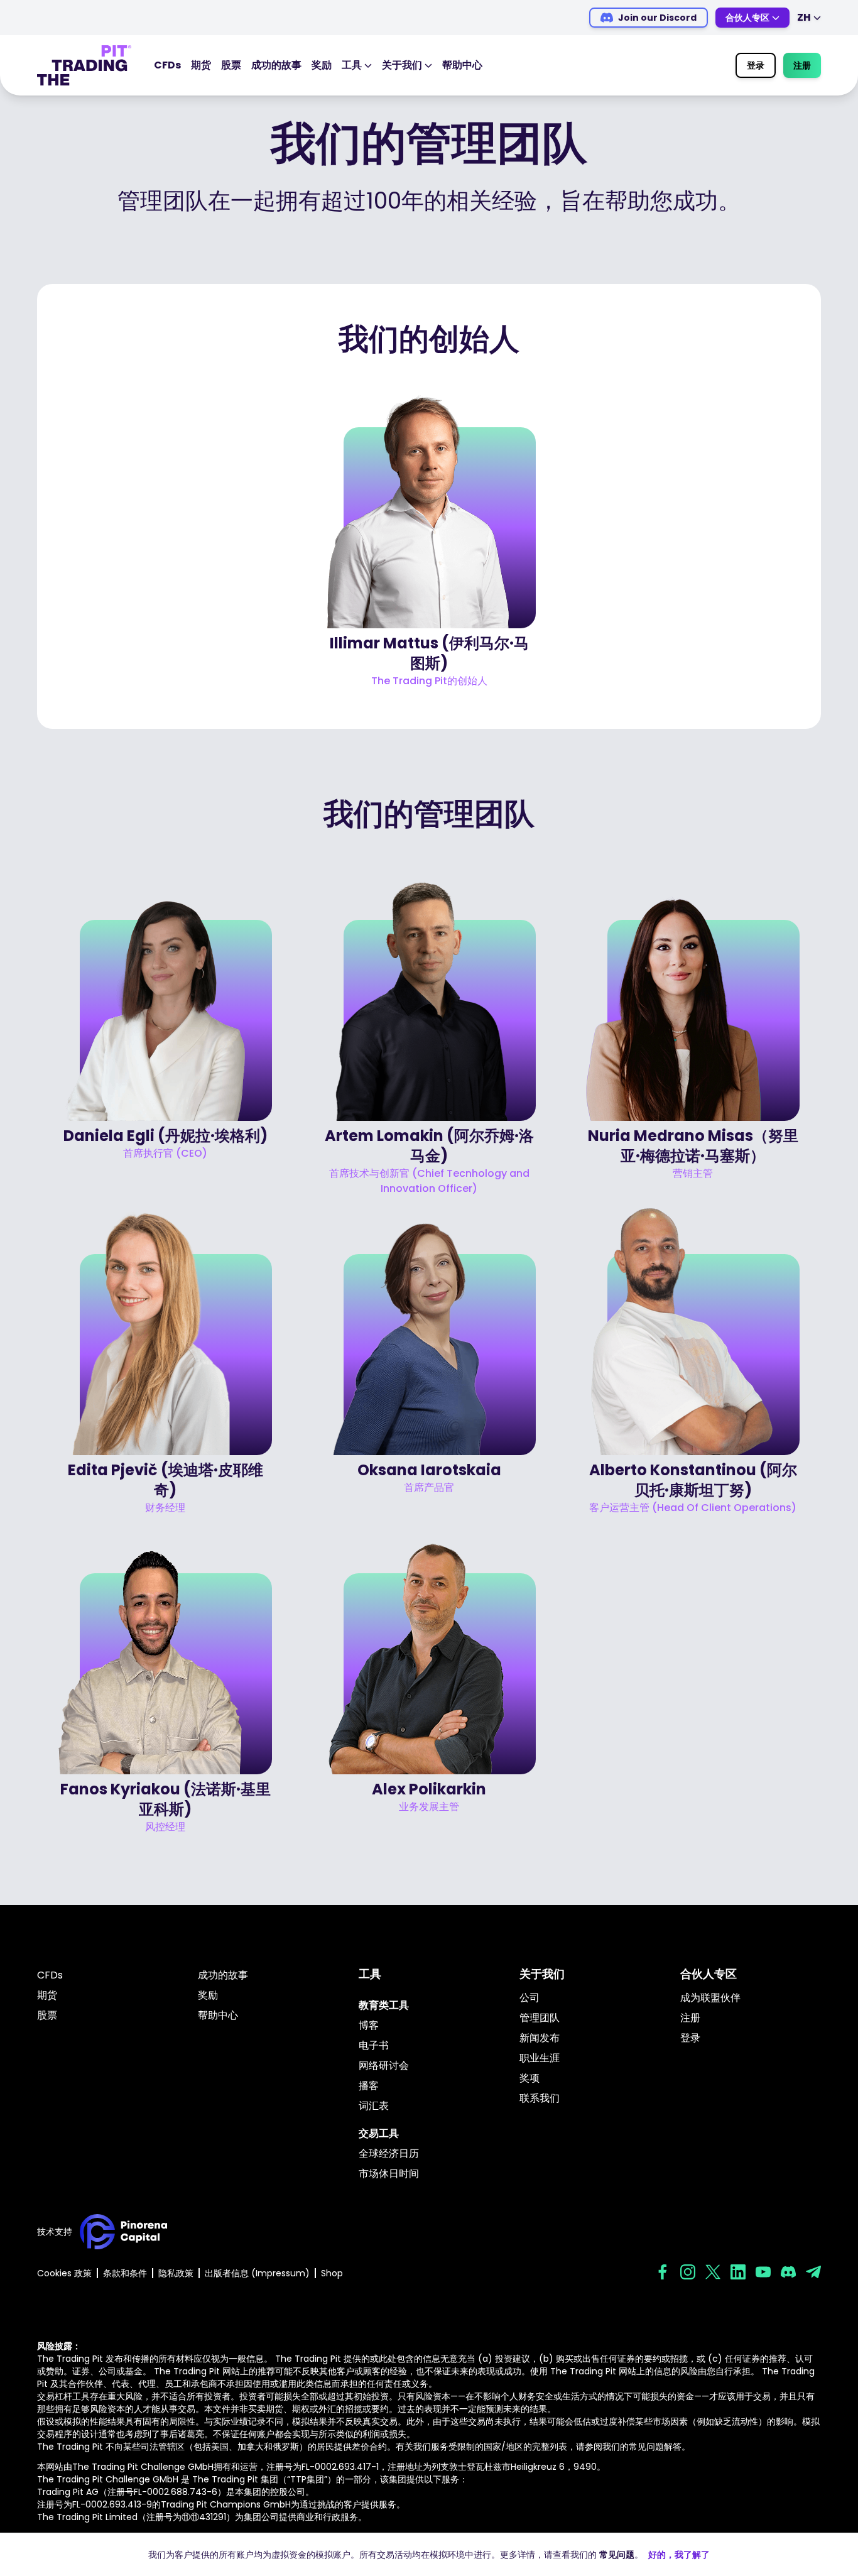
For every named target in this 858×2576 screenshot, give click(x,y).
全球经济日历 (389, 2153)
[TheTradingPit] (84, 65)
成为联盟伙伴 (710, 1998)
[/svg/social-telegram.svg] (813, 2272)
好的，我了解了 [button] (679, 2555)
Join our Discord (657, 18)
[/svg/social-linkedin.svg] (738, 2272)
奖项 (529, 2078)
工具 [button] (352, 65)
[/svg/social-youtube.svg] (763, 2272)
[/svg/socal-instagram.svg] (688, 2272)
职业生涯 (540, 2058)
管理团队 (540, 2018)
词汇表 (374, 2106)
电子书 (374, 2045)
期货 (201, 65)
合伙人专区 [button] (747, 18)
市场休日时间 (389, 2174)
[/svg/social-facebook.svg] (663, 2272)
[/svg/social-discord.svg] (788, 2272)
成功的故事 (276, 65)
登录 (756, 65)
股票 (231, 65)
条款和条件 (125, 2273)
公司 (529, 1998)
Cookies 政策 (64, 2273)
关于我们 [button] (402, 65)
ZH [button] (804, 17)
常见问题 (617, 2555)
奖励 (322, 65)
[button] (429, 533)
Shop (332, 2273)
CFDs (167, 65)
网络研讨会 (384, 2066)
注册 (802, 65)
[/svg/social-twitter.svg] (713, 2272)
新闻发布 (540, 2038)
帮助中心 (462, 65)
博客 (369, 2025)
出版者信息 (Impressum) (257, 2273)
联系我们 (540, 2098)
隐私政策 (176, 2273)
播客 (369, 2086)
